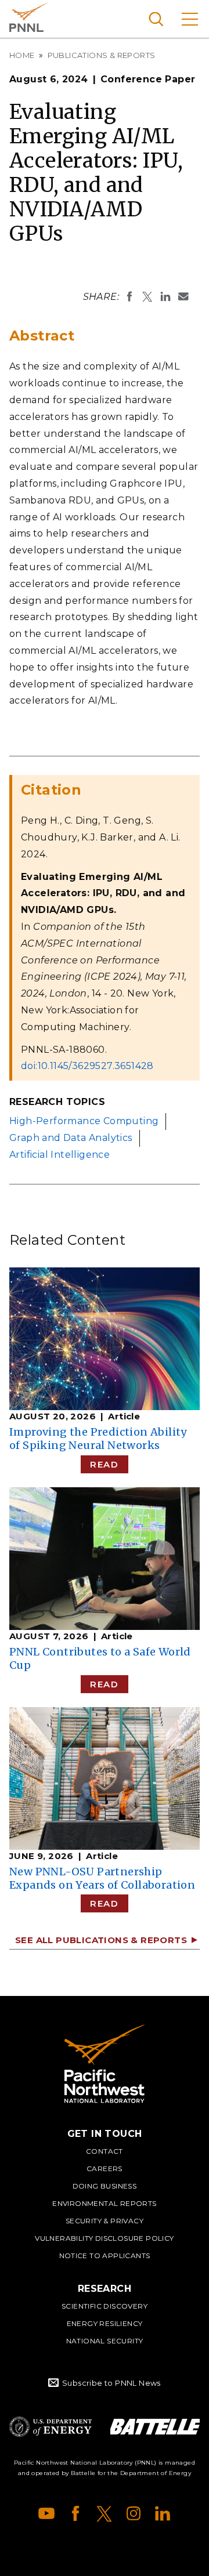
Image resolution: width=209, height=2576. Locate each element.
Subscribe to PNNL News (111, 2383)
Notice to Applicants (105, 2256)
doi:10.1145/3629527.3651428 (87, 1066)
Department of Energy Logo (51, 2427)
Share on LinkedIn (165, 296)
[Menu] (190, 19)
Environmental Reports (104, 2203)
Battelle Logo (155, 2427)
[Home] (105, 2064)
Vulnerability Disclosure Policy (104, 2238)
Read (104, 1464)
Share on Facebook (129, 296)
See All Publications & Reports (101, 1940)
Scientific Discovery (105, 2306)
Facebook (75, 2513)
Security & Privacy (105, 2221)
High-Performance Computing (84, 1121)
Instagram (134, 2513)
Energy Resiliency (105, 2323)
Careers (105, 2169)
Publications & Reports (102, 55)
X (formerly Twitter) (105, 2513)
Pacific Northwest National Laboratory (29, 17)
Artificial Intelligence (60, 1155)
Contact (105, 2151)
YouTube (46, 2513)
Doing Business (105, 2186)
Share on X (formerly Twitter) (147, 296)
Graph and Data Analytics (71, 1138)
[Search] (156, 19)
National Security (105, 2341)
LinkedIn (163, 2513)
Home (22, 55)
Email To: (183, 296)
